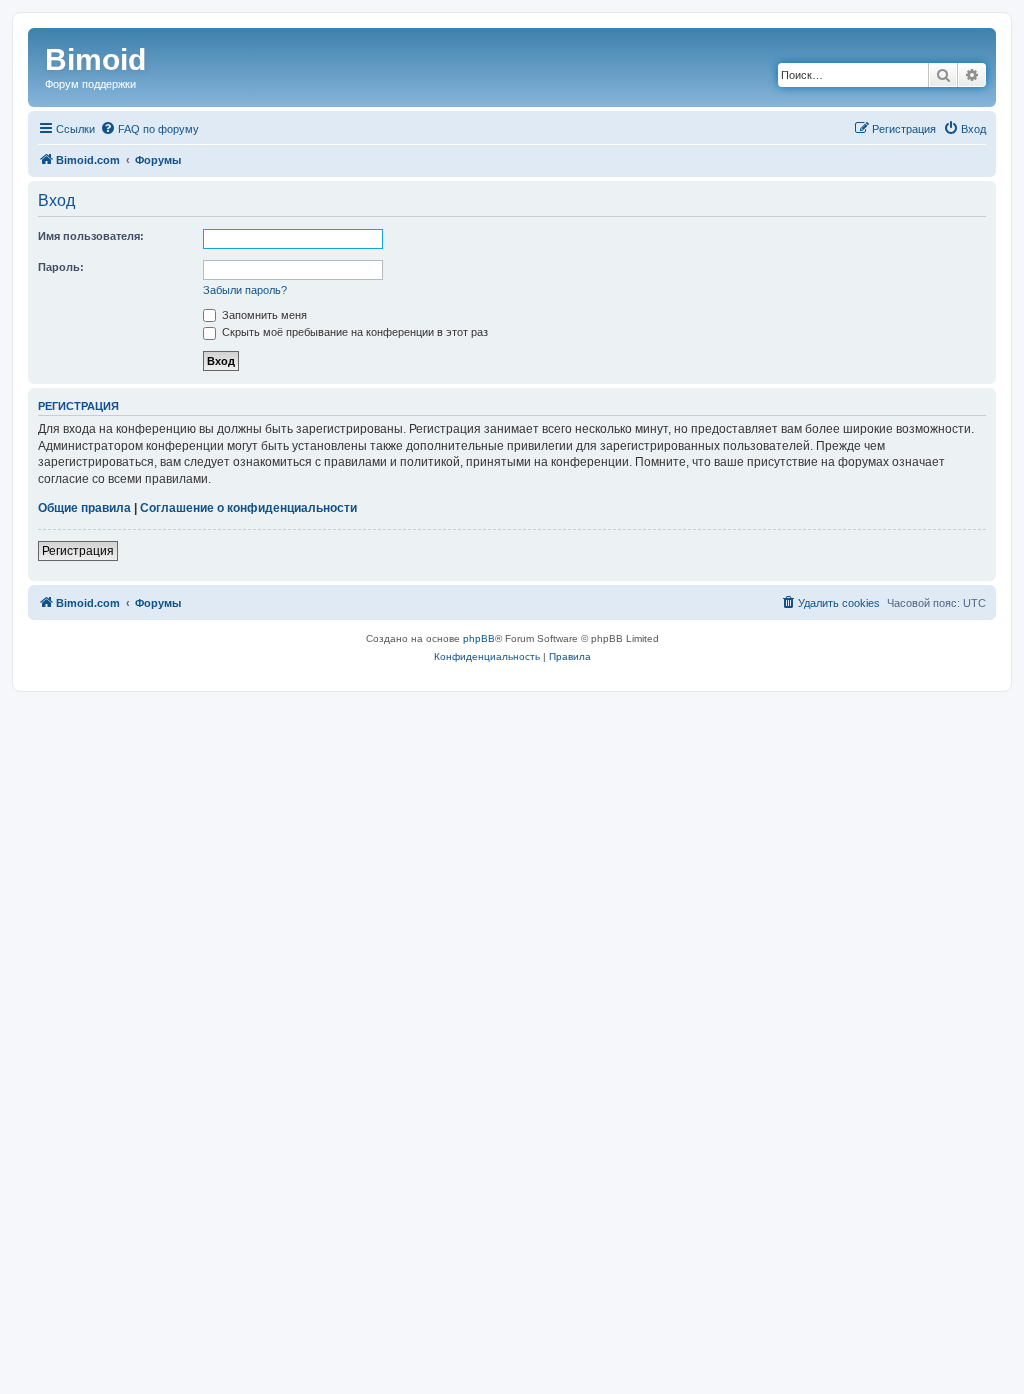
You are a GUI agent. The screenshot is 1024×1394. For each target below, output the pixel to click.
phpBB (479, 638)
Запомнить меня (263, 315)
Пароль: (61, 267)
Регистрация (78, 551)
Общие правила (84, 508)
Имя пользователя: (91, 236)
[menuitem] (149, 129)
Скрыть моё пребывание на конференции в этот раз (353, 332)
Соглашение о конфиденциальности (248, 508)
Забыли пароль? (245, 290)
